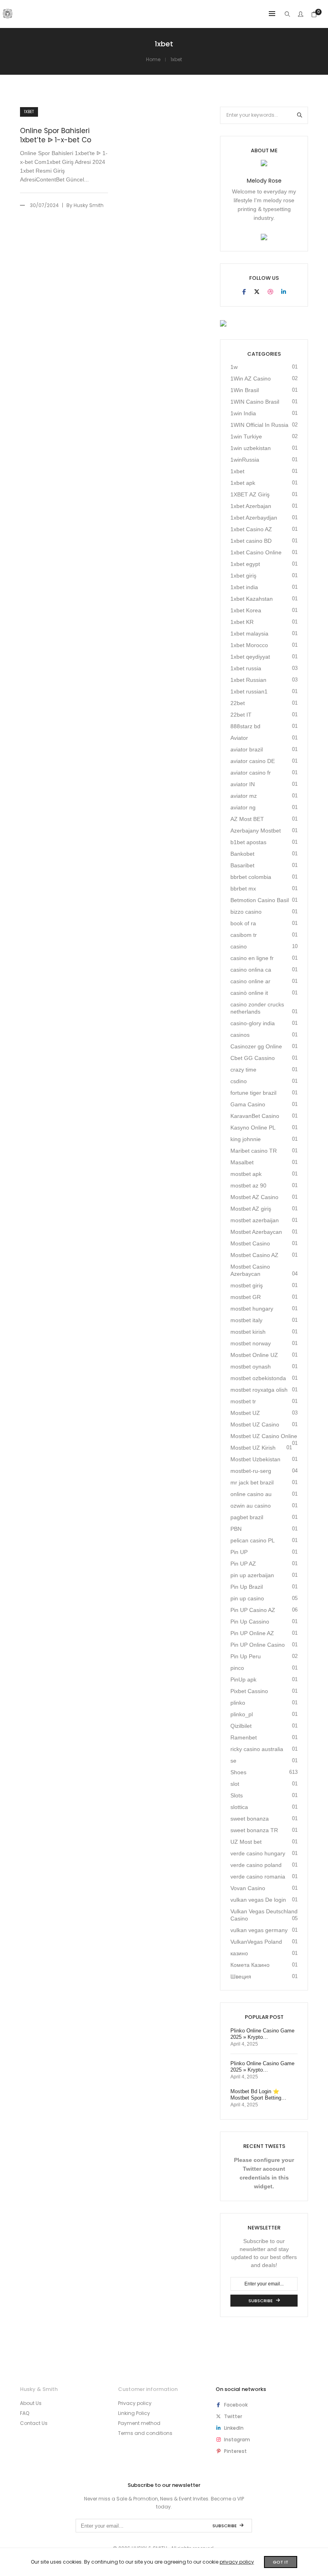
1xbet (29, 112)
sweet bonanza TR (254, 1830)
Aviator (239, 738)
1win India (243, 413)
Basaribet (242, 865)
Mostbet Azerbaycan (256, 1232)
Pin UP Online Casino (258, 1645)
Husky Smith (89, 205)
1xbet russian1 (249, 691)
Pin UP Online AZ (252, 1633)
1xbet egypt (245, 564)
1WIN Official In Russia (259, 425)
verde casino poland (256, 1865)
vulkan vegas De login (258, 1900)
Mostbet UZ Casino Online (264, 1436)
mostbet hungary (252, 1309)
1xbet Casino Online (256, 552)
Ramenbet (244, 1737)
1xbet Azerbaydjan (254, 518)
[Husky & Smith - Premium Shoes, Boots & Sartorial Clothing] (8, 15)
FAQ (25, 2413)
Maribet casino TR (254, 1151)
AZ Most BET (247, 819)
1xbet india (244, 587)
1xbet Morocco (249, 645)
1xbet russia (246, 668)
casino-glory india (253, 1023)
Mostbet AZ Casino (254, 1197)
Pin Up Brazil (247, 1587)
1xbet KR (242, 622)
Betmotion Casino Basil (260, 900)
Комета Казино (250, 1965)
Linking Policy (134, 2413)
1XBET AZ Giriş (250, 494)
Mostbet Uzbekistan (255, 1459)
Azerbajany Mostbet (256, 831)
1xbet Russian (248, 680)
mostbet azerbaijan (255, 1220)
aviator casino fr (251, 773)
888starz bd (245, 726)
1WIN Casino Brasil (255, 402)
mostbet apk (246, 1174)
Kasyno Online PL (253, 1128)
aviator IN (243, 784)
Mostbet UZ (245, 1413)
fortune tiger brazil (253, 1093)
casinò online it (249, 993)
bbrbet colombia (251, 877)
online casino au (251, 1494)
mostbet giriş (247, 1285)
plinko (238, 1703)
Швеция (241, 1976)
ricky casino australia (257, 1749)
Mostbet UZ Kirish (253, 1448)
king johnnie (246, 1139)
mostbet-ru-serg (251, 1471)
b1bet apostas (248, 842)
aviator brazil (247, 749)
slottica (239, 1807)
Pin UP (239, 1552)
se (233, 1761)
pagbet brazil (247, 1517)
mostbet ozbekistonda (258, 1378)
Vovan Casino (248, 1888)
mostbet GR (246, 1297)
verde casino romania (258, 1877)
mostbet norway (251, 1343)
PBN (236, 1529)
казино (239, 1953)
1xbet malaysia (249, 634)
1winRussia (245, 460)
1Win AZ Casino (251, 379)
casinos (240, 1035)
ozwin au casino (251, 1506)
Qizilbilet (241, 1726)
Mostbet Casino (250, 1243)
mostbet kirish (248, 1332)
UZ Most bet (246, 1842)
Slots (237, 1795)
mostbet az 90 (248, 1185)
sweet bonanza (250, 1819)
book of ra (243, 923)
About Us (31, 2403)
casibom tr (244, 935)
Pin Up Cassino (250, 1622)
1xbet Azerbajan (251, 506)
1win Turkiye (246, 436)
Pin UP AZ (243, 1564)
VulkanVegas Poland (256, 1942)
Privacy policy (135, 2403)
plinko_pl (242, 1714)
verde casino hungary (258, 1853)
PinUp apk (243, 1679)
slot (235, 1784)
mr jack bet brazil (252, 1482)
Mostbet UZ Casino (255, 1424)
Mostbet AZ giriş (251, 1209)
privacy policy (237, 2562)
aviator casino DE (253, 761)
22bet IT (241, 715)
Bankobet (242, 854)
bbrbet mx (243, 889)
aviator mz (244, 796)
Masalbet (242, 1162)
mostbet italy (246, 1320)
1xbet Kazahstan (252, 599)
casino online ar (250, 981)
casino (239, 946)
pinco (237, 1668)
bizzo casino (246, 912)
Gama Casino (248, 1104)
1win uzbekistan (251, 448)
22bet (238, 703)
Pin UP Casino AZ (253, 1610)
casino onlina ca (251, 970)
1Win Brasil (245, 390)
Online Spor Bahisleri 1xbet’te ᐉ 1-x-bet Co (56, 135)
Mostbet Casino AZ (254, 1255)
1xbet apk (243, 483)
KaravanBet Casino (255, 1116)
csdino (239, 1081)
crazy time (243, 1070)
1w (234, 367)
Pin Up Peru (246, 1656)
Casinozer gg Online (256, 1046)
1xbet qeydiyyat (250, 657)
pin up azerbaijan (252, 1575)
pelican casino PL (253, 1540)
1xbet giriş (243, 576)
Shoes (238, 1772)
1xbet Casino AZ (251, 529)
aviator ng (243, 807)
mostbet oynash (251, 1367)
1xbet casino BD (251, 541)
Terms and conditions (145, 2433)
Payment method (139, 2423)
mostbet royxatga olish (259, 1390)
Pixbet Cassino (249, 1691)
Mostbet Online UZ (254, 1355)
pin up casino (247, 1598)
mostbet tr (243, 1401)
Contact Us (34, 2423)
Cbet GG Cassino (253, 1058)
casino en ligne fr (252, 958)
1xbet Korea (246, 610)
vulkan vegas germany (259, 1930)
